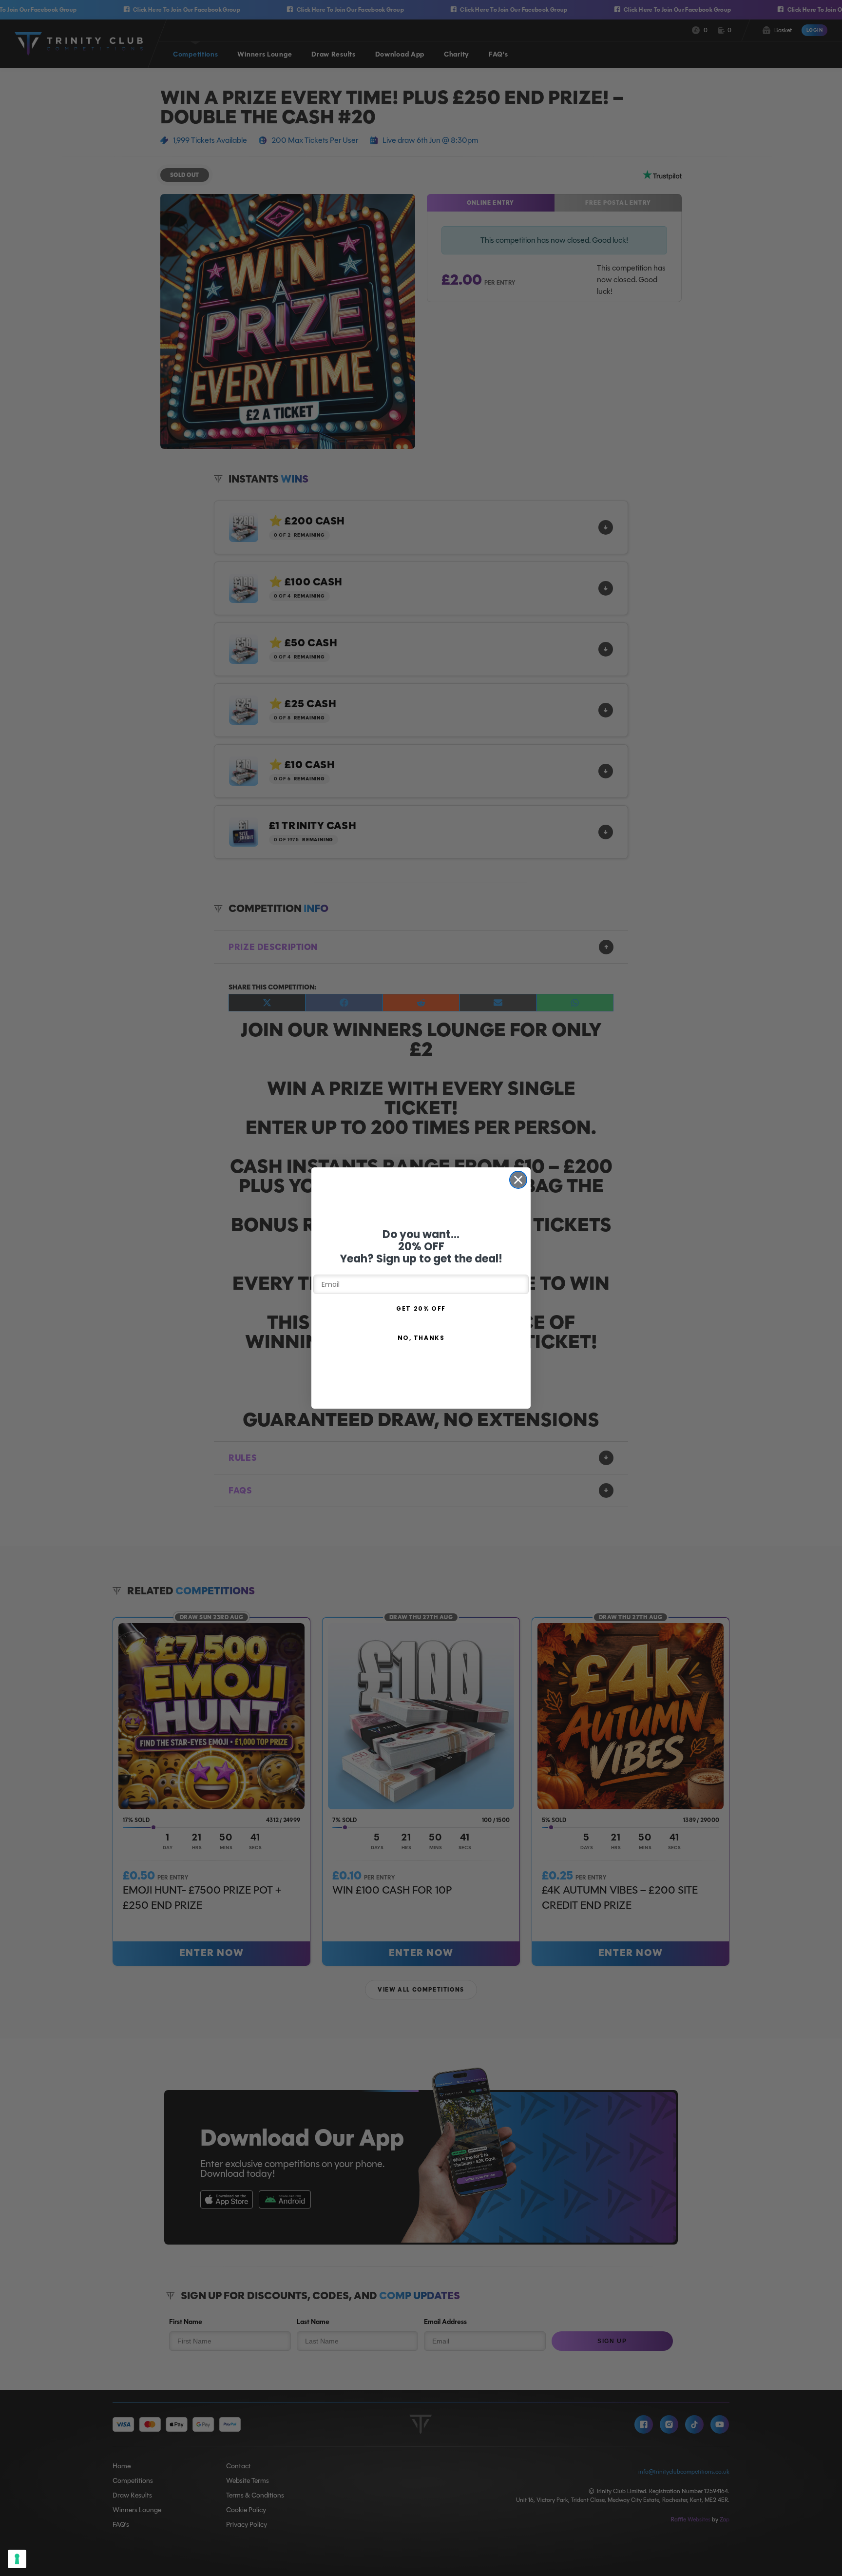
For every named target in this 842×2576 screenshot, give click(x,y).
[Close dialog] (518, 1180)
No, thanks (421, 1338)
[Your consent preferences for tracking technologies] (17, 2559)
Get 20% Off (421, 1308)
